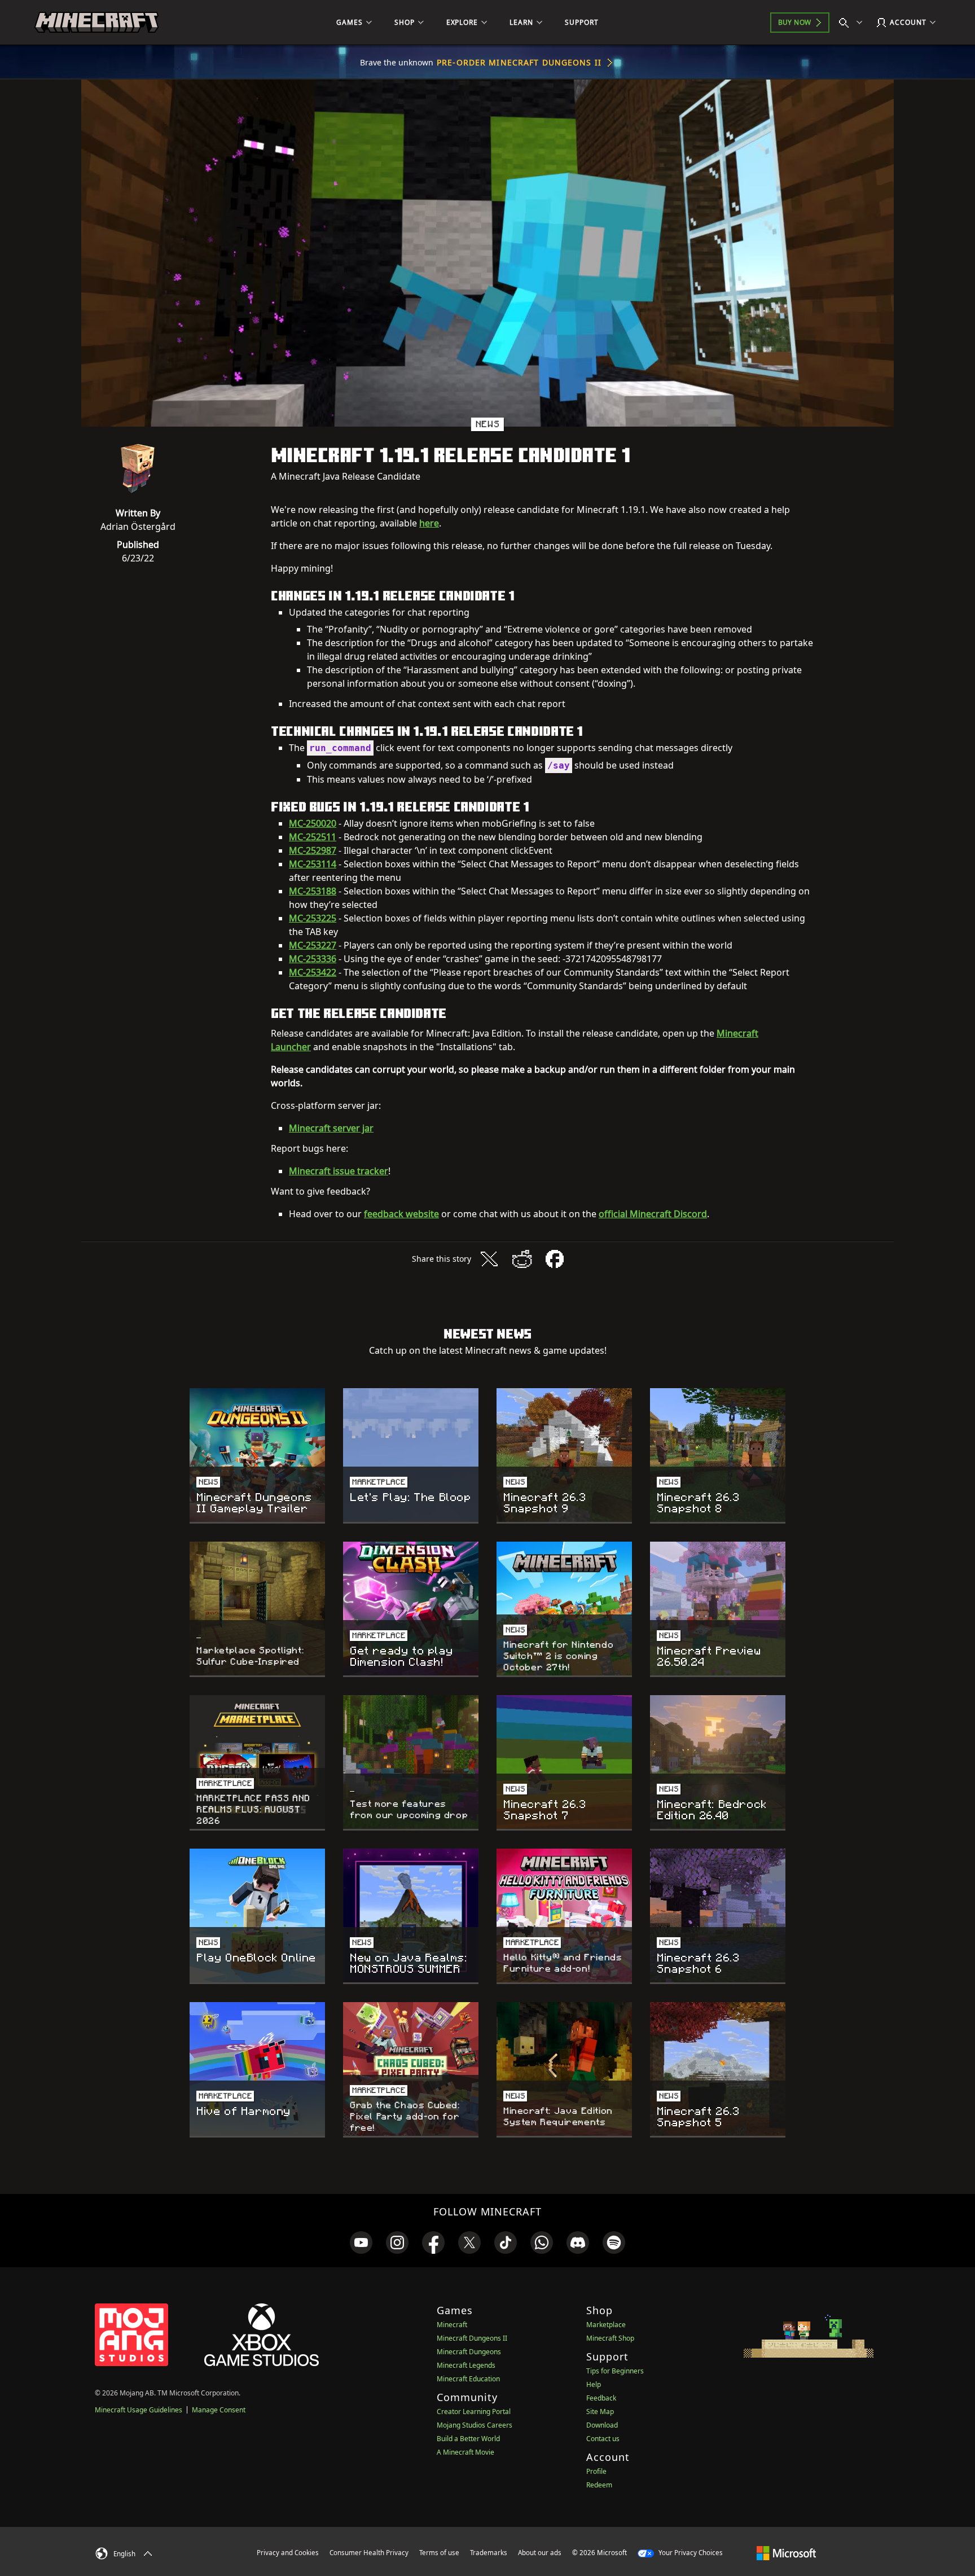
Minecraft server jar (331, 1128)
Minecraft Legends (466, 2365)
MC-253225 (313, 918)
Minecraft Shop (610, 2338)
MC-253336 (313, 959)
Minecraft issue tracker (339, 1171)
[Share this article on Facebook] (555, 1259)
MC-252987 (313, 850)
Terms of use (439, 2553)
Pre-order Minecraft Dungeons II (519, 62)
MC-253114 (313, 864)
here (429, 523)
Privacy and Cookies (288, 2553)
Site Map (600, 2412)
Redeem (599, 2485)
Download (602, 2425)
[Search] (853, 23)
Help (594, 2384)
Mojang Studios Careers (475, 2425)
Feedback (601, 2398)
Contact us (603, 2439)
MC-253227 (313, 945)
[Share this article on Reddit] (522, 1259)
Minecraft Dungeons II (472, 2338)
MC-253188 (313, 891)
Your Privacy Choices (690, 2553)
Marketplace (606, 2325)
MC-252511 (313, 837)
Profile (596, 2471)
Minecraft (452, 2325)
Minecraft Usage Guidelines (139, 2410)
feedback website (401, 1214)
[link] (361, 2243)
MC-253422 (313, 972)
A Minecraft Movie (465, 2452)
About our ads (540, 2553)
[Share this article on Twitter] (489, 1259)
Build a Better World (468, 2439)
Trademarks (489, 2553)
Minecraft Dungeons (469, 2352)
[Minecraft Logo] (96, 23)
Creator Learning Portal (474, 2412)
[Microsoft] (786, 2552)
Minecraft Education (468, 2379)
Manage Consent (219, 2410)
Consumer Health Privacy (369, 2553)
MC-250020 (313, 823)
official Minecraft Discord (653, 1214)
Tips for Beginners (615, 2371)
